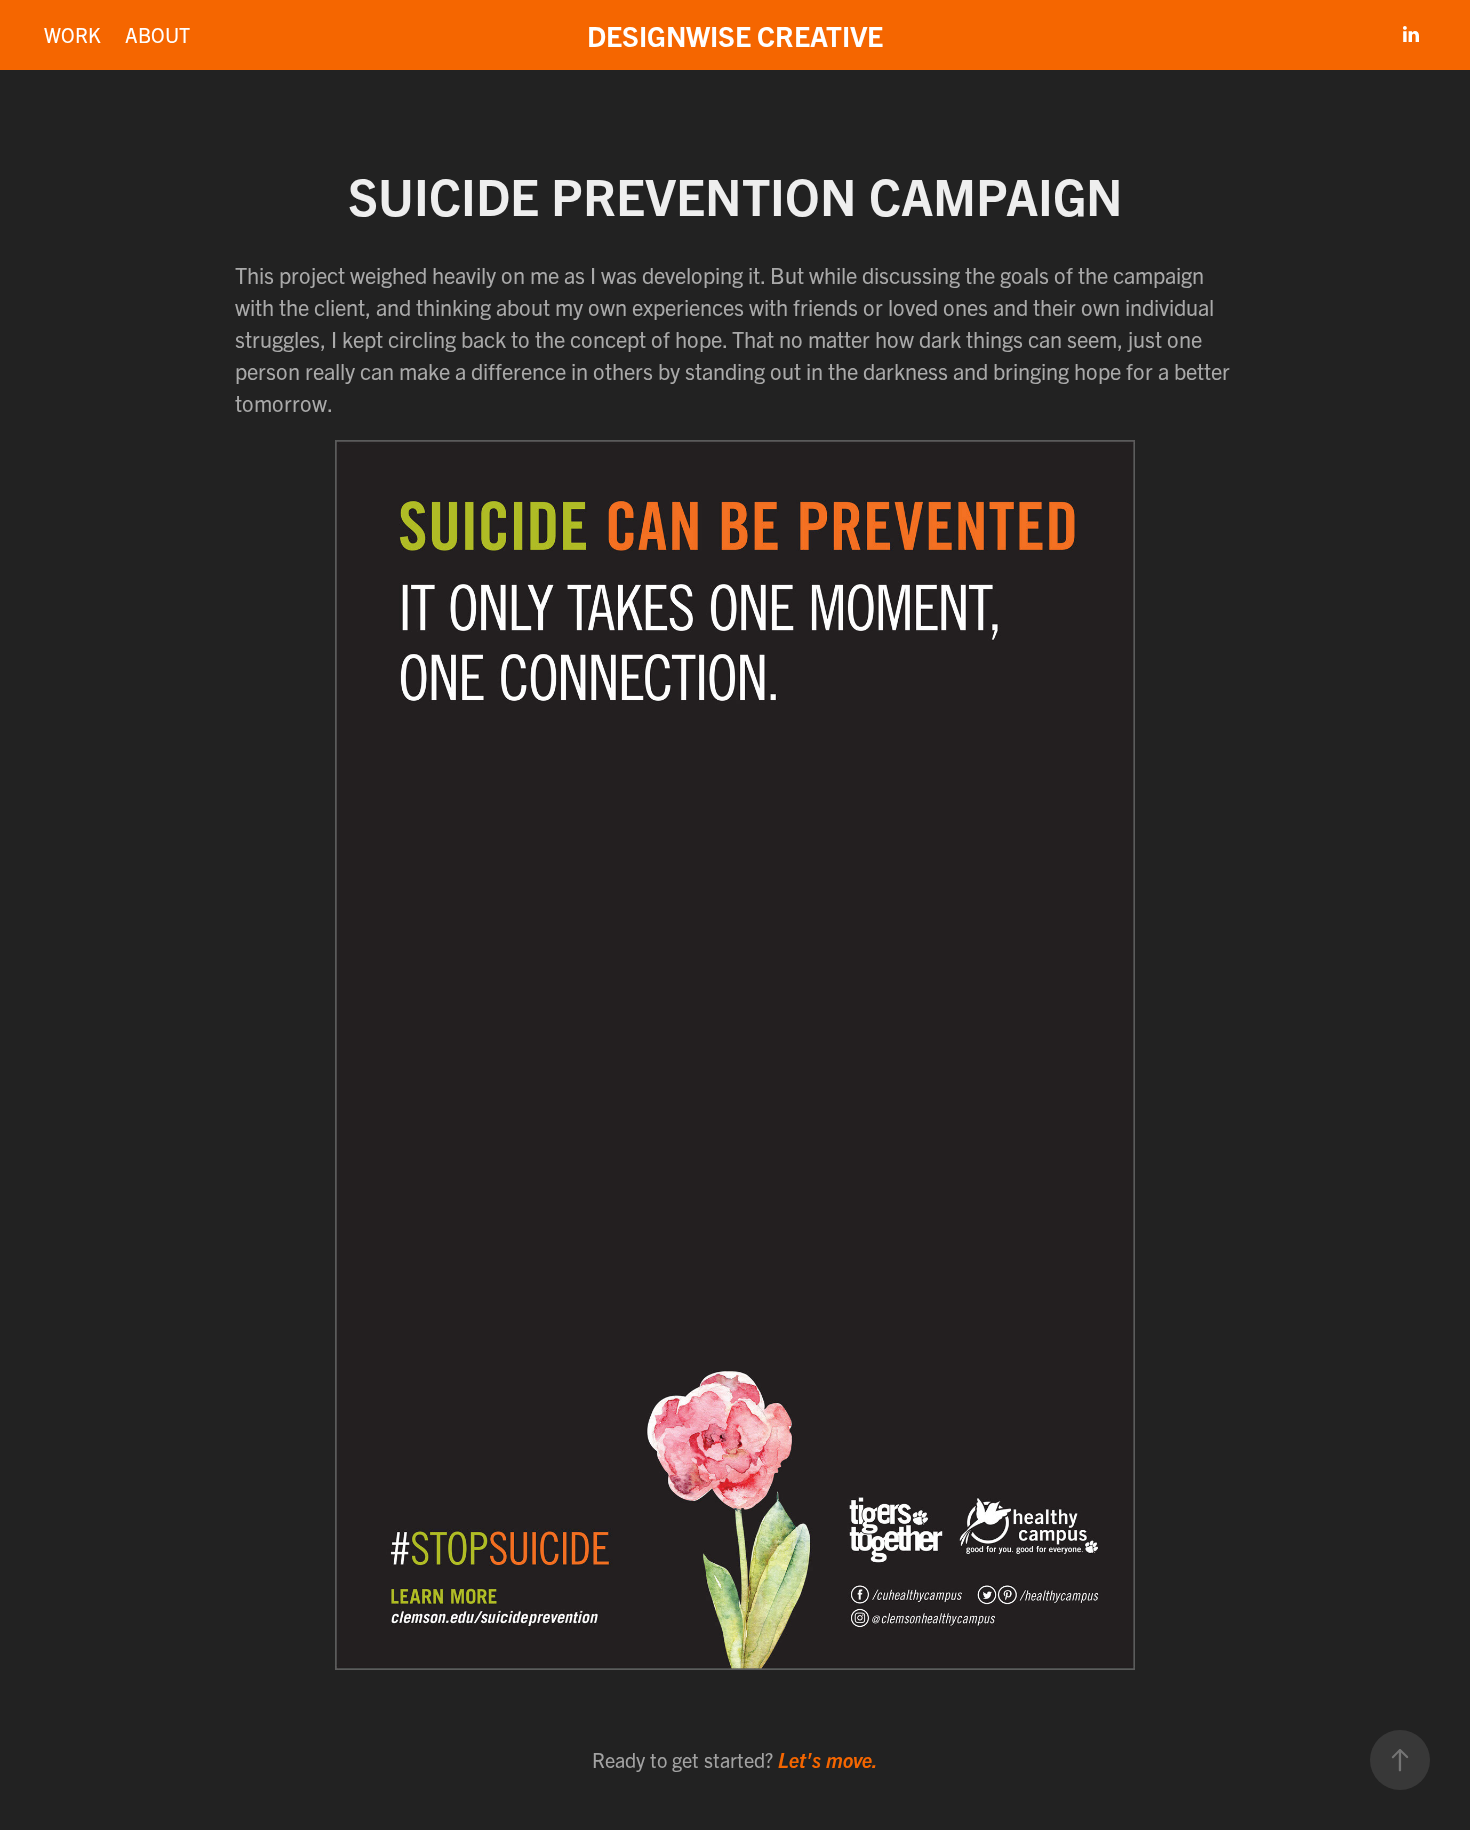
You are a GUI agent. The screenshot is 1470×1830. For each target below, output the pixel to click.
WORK (72, 34)
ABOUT (157, 34)
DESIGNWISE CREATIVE (735, 35)
